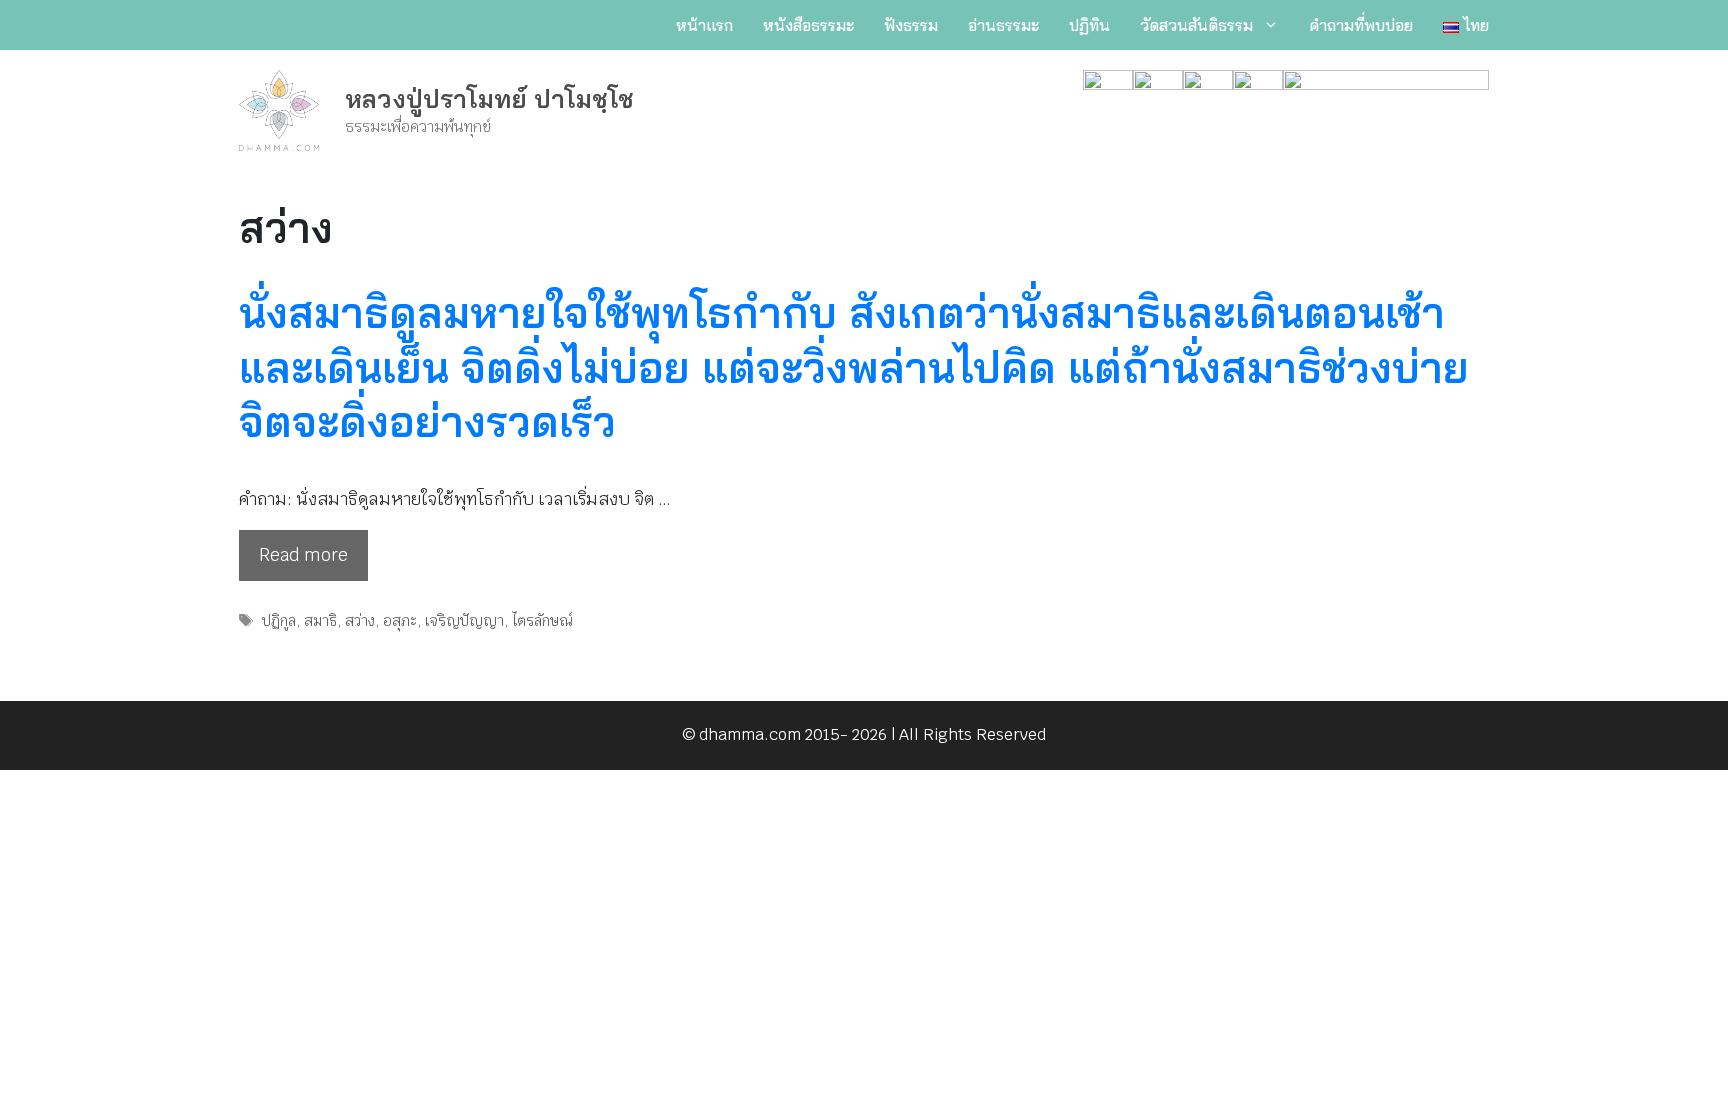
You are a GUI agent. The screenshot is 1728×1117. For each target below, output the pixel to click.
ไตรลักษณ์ (542, 620)
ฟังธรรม (911, 25)
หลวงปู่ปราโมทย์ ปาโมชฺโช (489, 98)
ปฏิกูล (279, 620)
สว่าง (360, 620)
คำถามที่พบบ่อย (1361, 25)
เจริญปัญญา (464, 620)
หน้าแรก (704, 25)
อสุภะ (400, 620)
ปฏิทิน (1089, 25)
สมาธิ (320, 620)
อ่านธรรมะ (1003, 25)
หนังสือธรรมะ (808, 25)
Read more (303, 555)
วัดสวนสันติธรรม (1196, 25)
